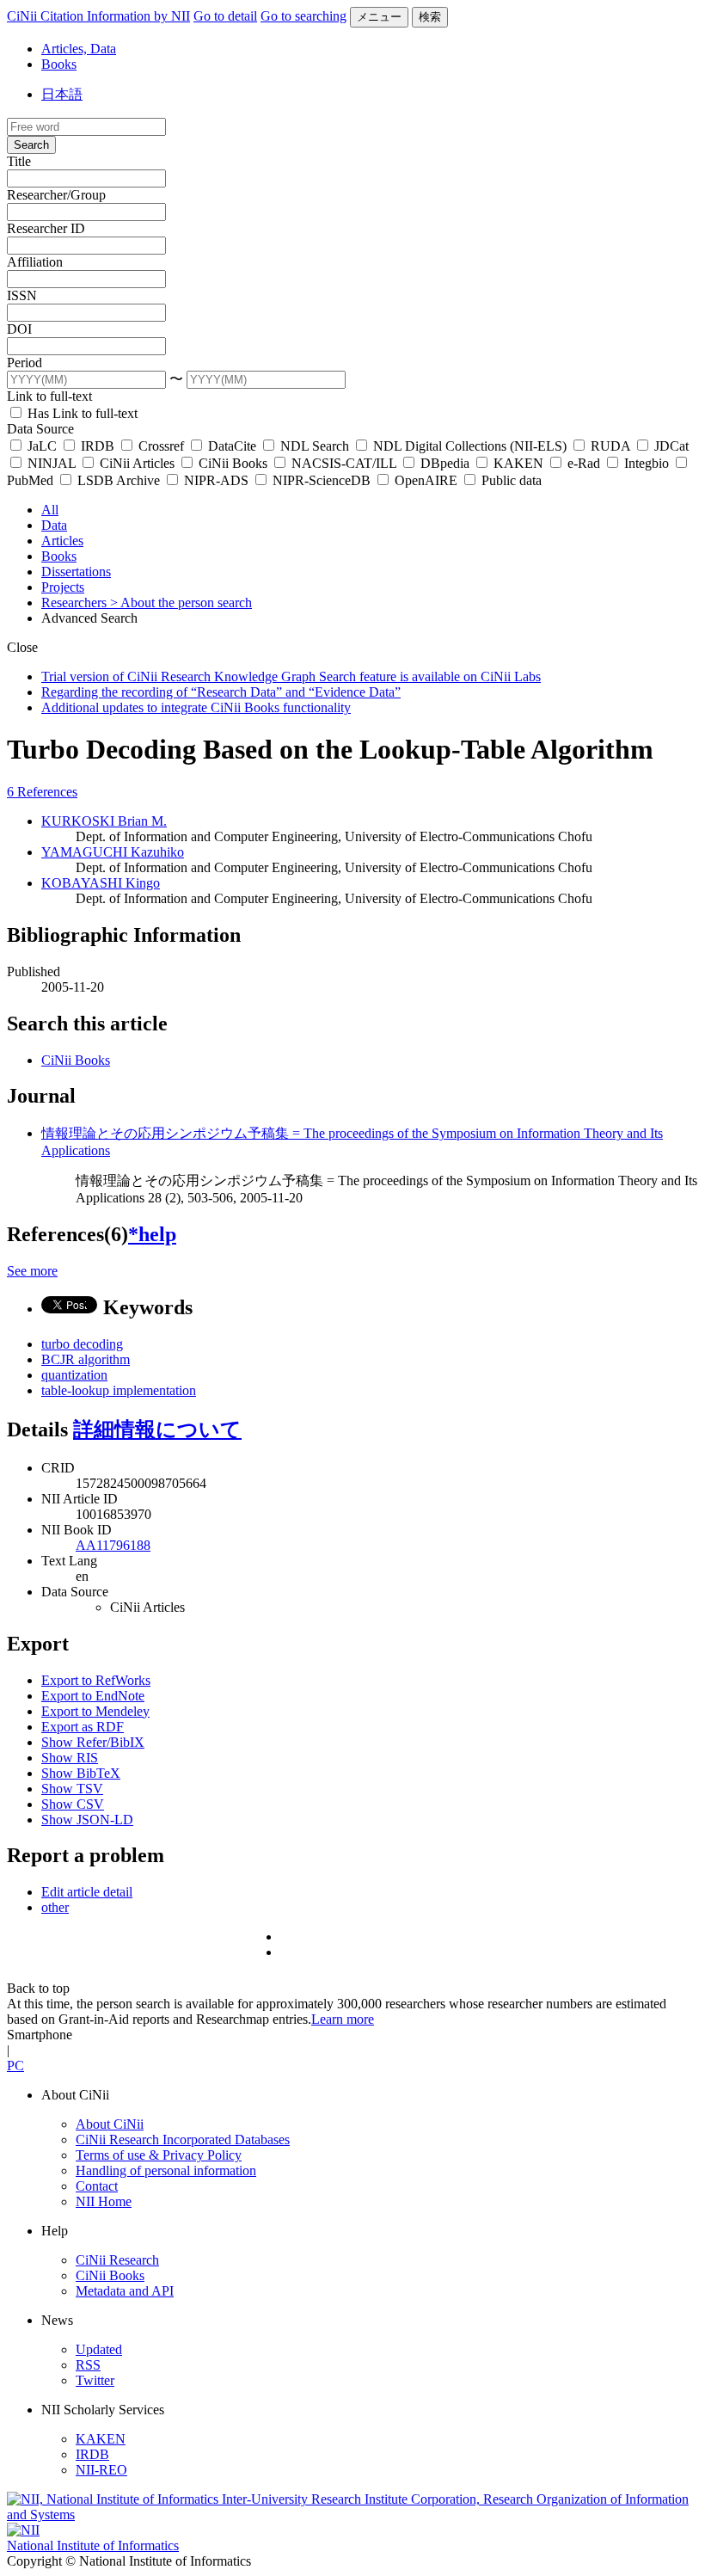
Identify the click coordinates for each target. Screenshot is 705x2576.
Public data (510, 480)
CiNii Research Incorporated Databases (183, 2139)
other (55, 1907)
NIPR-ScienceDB (322, 480)
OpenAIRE (426, 480)
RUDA (610, 446)
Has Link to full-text (81, 413)
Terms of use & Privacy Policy (159, 2155)
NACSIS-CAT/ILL (344, 463)
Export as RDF (83, 1727)
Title (19, 161)
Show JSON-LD (87, 1820)
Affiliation (35, 262)
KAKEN (518, 463)
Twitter (95, 2380)
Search (31, 145)
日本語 (62, 94)
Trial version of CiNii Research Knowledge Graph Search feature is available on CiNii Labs (291, 676)
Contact (97, 2186)
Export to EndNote (93, 1696)
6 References (42, 792)
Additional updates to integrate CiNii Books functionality (196, 707)
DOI (19, 329)
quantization (74, 1375)
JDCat (670, 446)
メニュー (379, 17)
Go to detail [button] (225, 16)
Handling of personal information (166, 2170)
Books (59, 64)
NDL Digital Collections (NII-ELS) (470, 446)
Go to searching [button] (303, 16)
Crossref (161, 446)
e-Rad (584, 463)
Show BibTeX (81, 1773)
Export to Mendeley (95, 1711)
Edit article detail (87, 1892)
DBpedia (445, 463)
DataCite (232, 446)
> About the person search (181, 603)
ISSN (22, 295)
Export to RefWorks (96, 1680)
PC (15, 2066)
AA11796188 (113, 1545)
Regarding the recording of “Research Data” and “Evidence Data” (221, 692)
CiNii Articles (137, 463)
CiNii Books (233, 463)
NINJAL (52, 463)
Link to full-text (49, 396)
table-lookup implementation (119, 1390)
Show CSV (73, 1804)
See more (32, 1271)
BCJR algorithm (86, 1359)
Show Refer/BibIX (93, 1742)
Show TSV (72, 1789)
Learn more (343, 2019)
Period (25, 363)
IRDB (98, 446)
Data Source (40, 429)
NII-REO (101, 2470)
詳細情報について (157, 1429)
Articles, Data (79, 49)
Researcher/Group (56, 195)
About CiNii (110, 2124)
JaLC (42, 446)
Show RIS (70, 1758)
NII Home (104, 2201)
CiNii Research (117, 2260)
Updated (99, 2349)
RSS (88, 2365)
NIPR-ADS (216, 480)
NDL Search (315, 446)
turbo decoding (82, 1344)
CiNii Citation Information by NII (98, 16)
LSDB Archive (119, 480)
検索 (430, 17)
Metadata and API (125, 2291)
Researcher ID (46, 228)
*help (152, 1234)
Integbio (647, 463)
